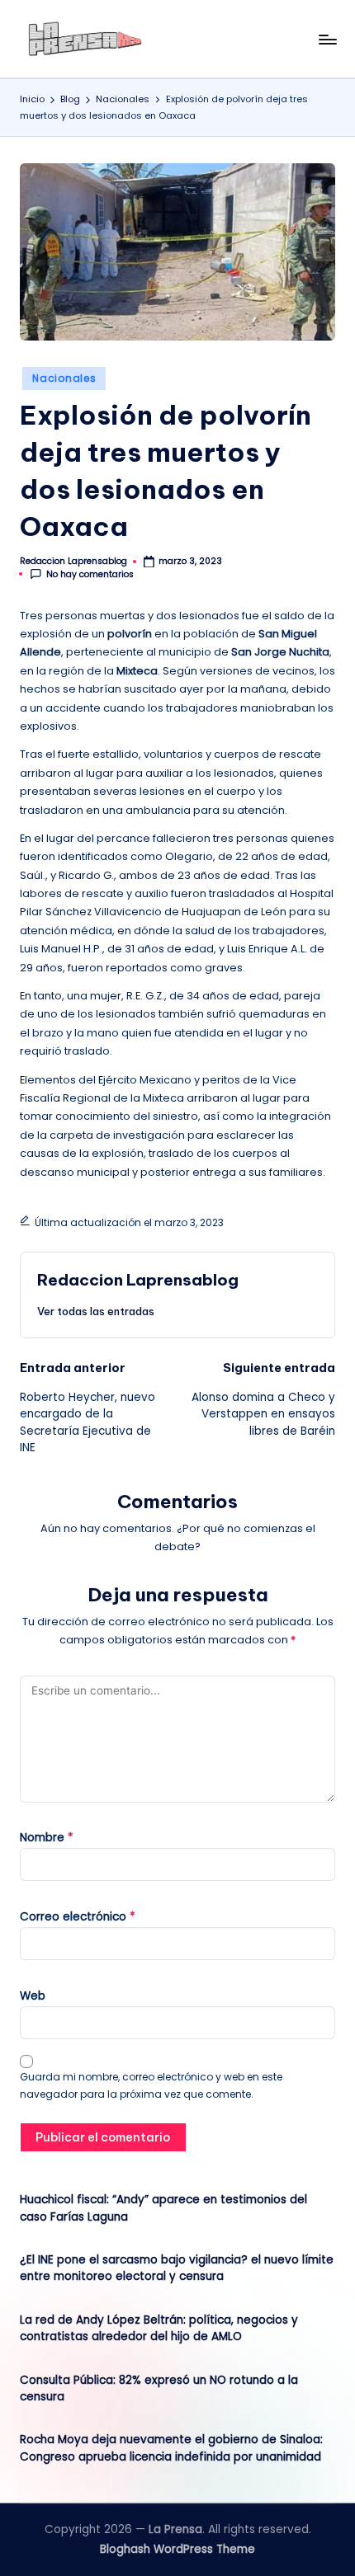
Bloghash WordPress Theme (177, 2549)
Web (33, 1996)
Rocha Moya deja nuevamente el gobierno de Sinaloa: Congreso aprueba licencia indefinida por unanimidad (171, 2448)
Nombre (47, 1838)
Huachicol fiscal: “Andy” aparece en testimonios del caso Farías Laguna (163, 2208)
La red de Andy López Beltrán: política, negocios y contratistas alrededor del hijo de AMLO (159, 2328)
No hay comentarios (90, 574)
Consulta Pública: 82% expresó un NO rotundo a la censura (159, 2388)
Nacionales (64, 378)
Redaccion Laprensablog (138, 1280)
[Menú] (327, 39)
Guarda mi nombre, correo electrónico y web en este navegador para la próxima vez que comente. (151, 2085)
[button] (96, 1311)
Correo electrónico (78, 1917)
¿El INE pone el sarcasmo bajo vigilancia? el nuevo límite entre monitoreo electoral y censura (177, 2268)
